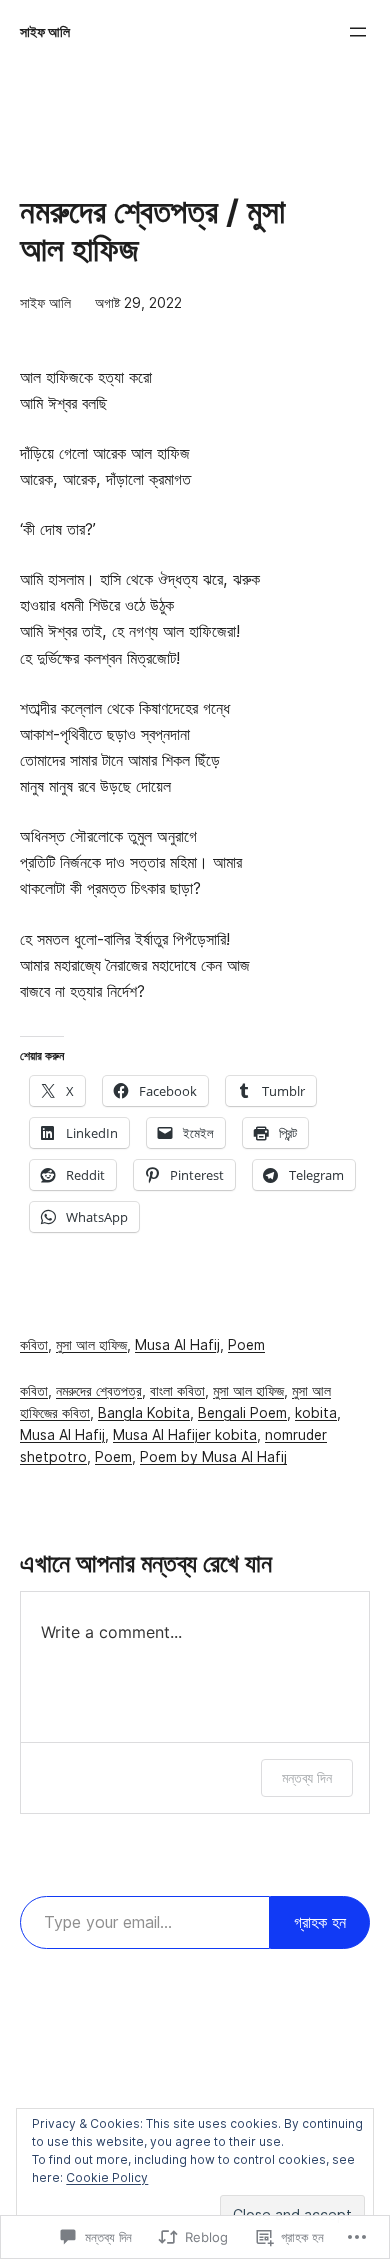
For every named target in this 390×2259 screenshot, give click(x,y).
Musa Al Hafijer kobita (185, 1435)
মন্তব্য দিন (307, 1777)
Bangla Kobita (144, 1413)
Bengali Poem (242, 1413)
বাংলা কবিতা (177, 1391)
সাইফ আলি (45, 32)
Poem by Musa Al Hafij (213, 1457)
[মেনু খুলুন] (358, 32)
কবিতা (34, 1345)
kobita (316, 1413)
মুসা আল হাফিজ (91, 1345)
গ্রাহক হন (320, 1922)
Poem (246, 1345)
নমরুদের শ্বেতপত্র (99, 1391)
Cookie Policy (107, 2177)
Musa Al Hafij (177, 1345)
